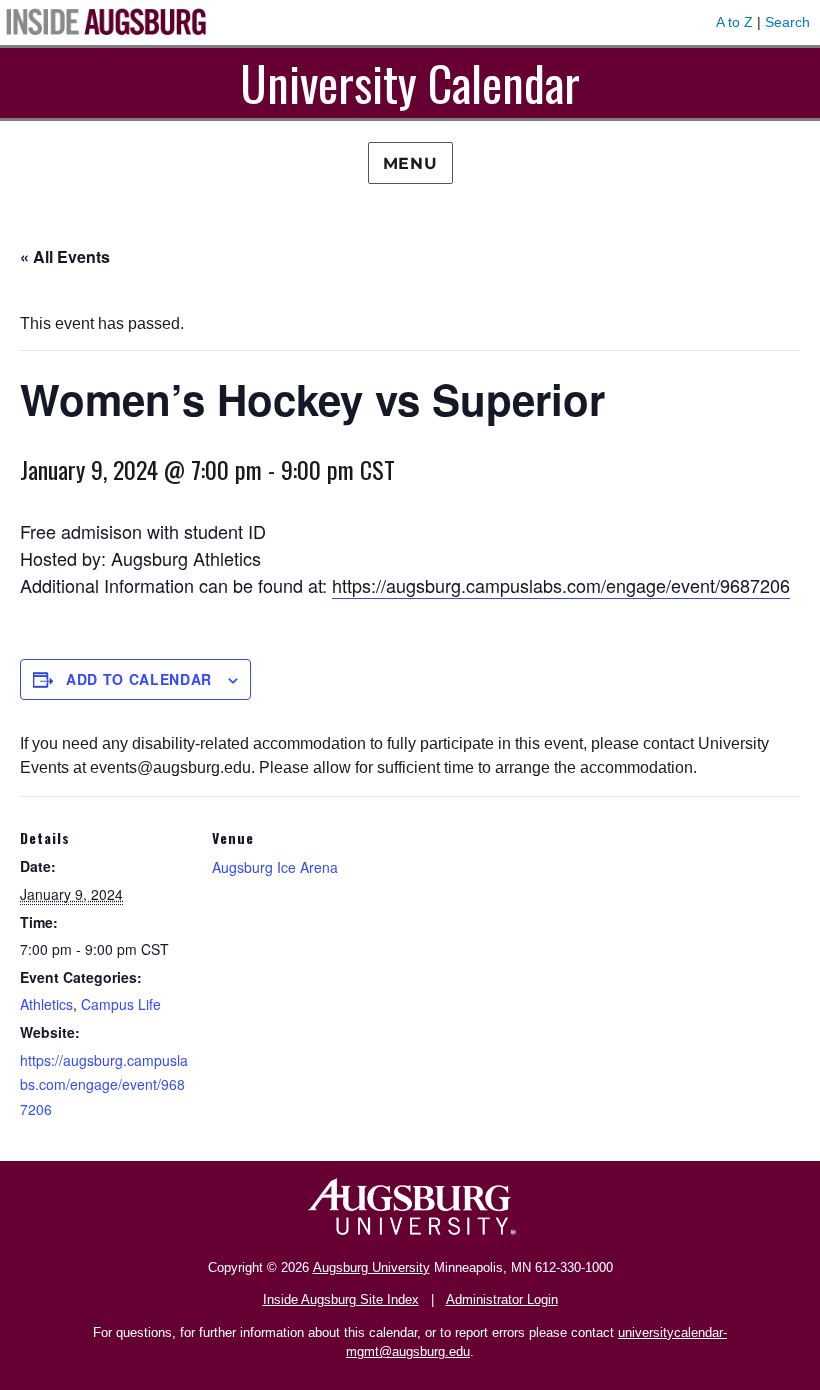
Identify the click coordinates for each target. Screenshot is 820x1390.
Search (787, 22)
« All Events (65, 256)
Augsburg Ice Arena (275, 867)
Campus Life (121, 1004)
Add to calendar (139, 679)
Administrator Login (502, 1299)
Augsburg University (371, 1267)
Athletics (46, 1004)
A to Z (734, 22)
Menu (410, 163)
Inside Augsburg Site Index (341, 1299)
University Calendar (410, 82)
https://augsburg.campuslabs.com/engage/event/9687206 (561, 585)
